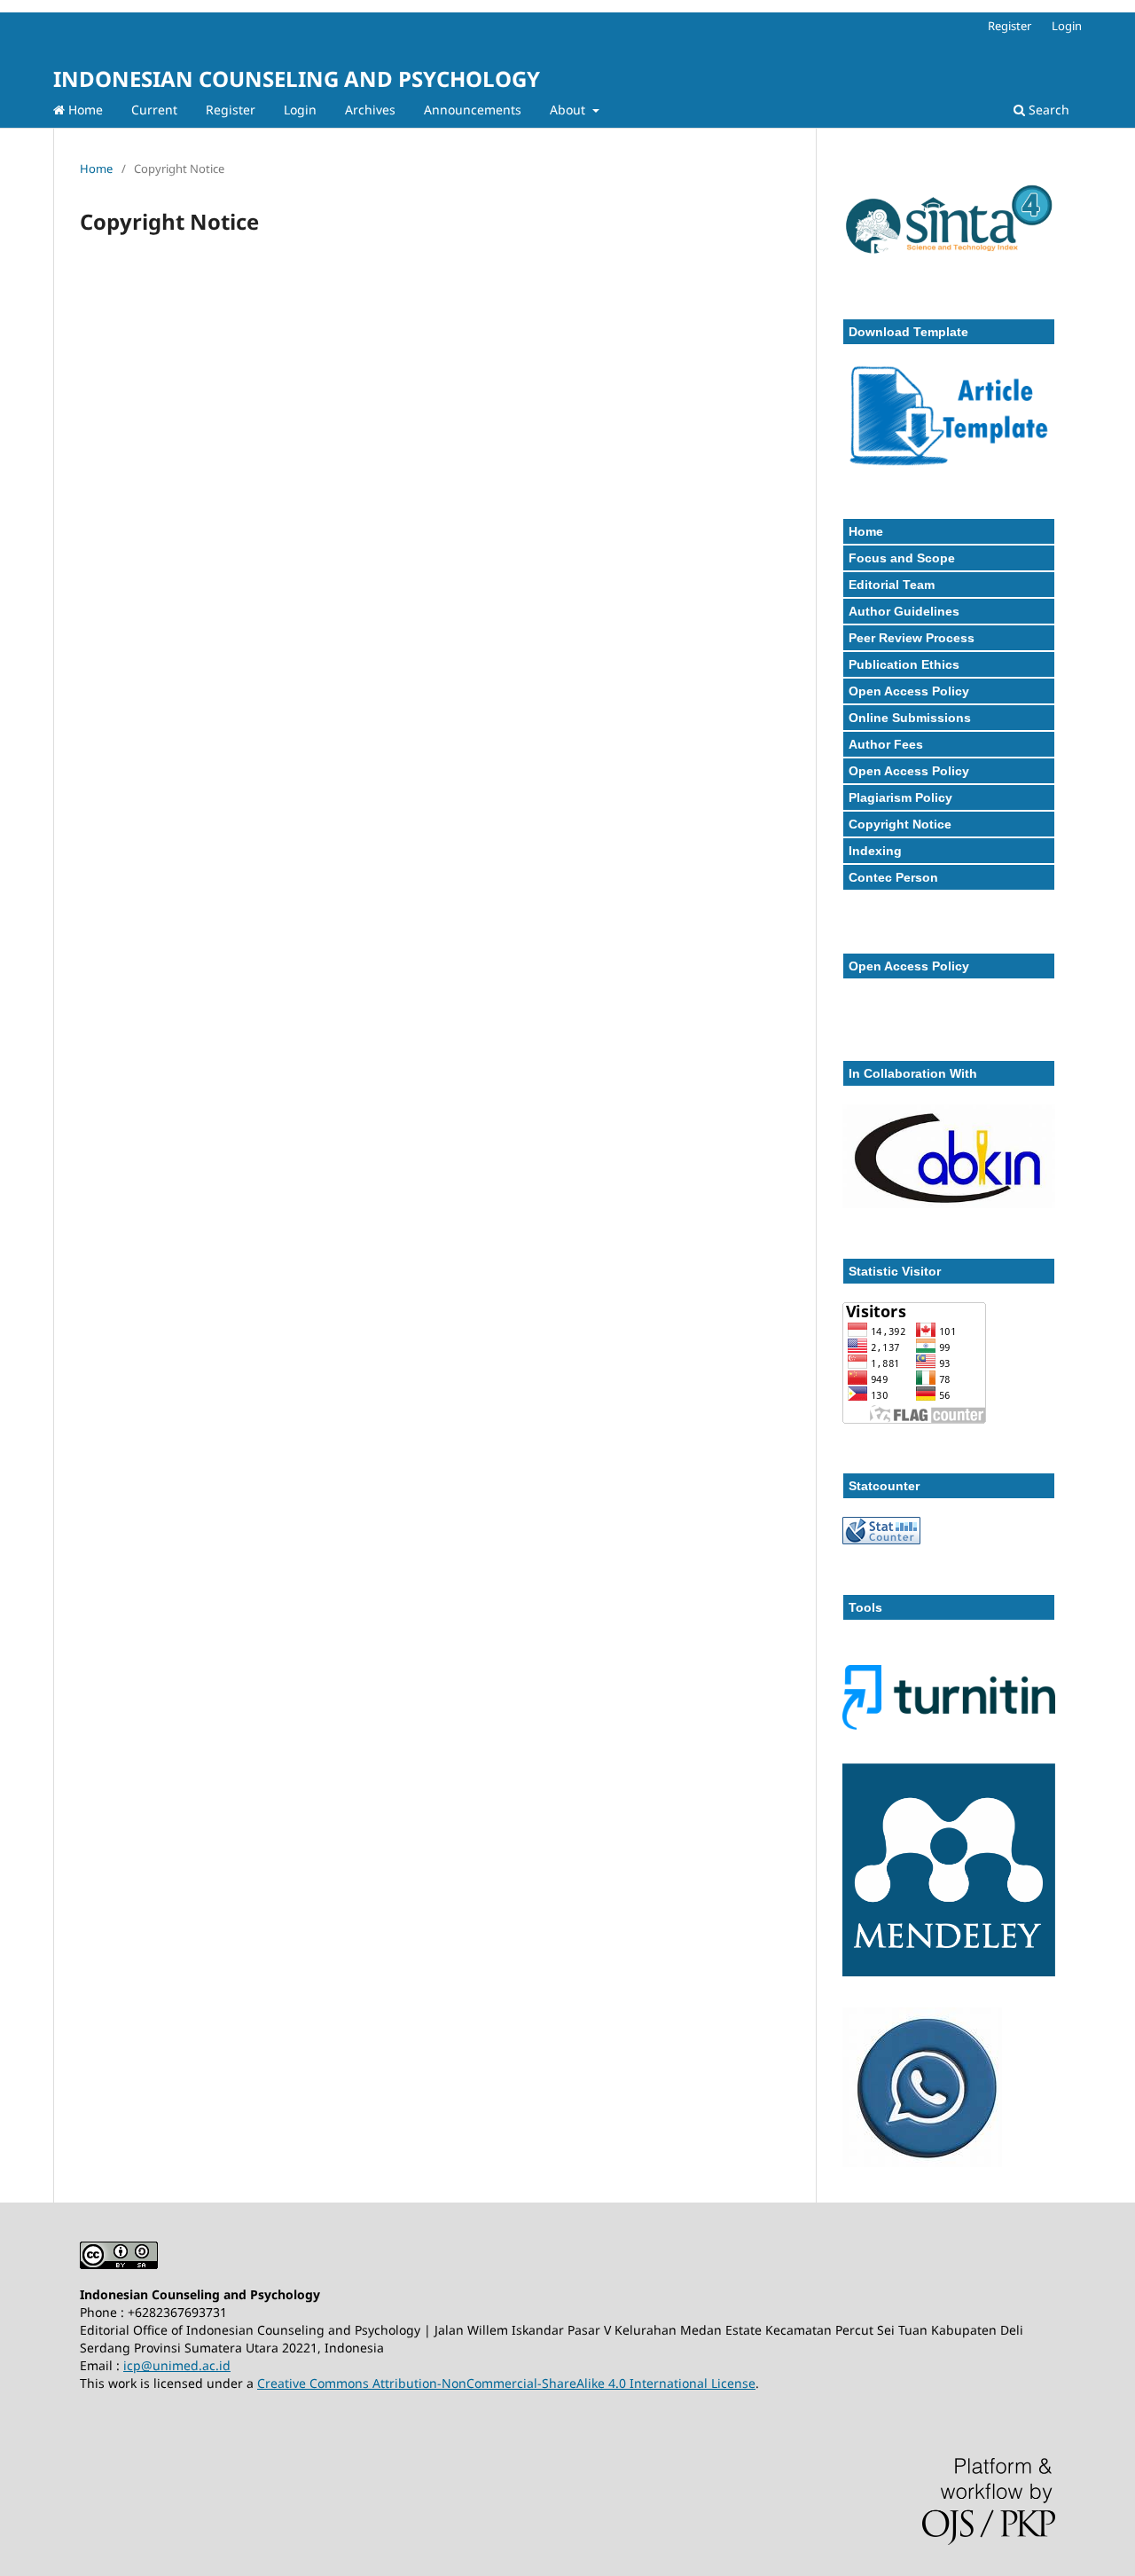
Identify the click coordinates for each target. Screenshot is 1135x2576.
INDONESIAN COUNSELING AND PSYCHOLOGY (297, 79)
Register (231, 110)
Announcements (473, 110)
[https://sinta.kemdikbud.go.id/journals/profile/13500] (949, 262)
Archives (370, 110)
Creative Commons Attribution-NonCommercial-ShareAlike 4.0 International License (506, 2383)
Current (154, 110)
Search (1047, 110)
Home (84, 110)
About (569, 110)
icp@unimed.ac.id (177, 2365)
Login (300, 110)
